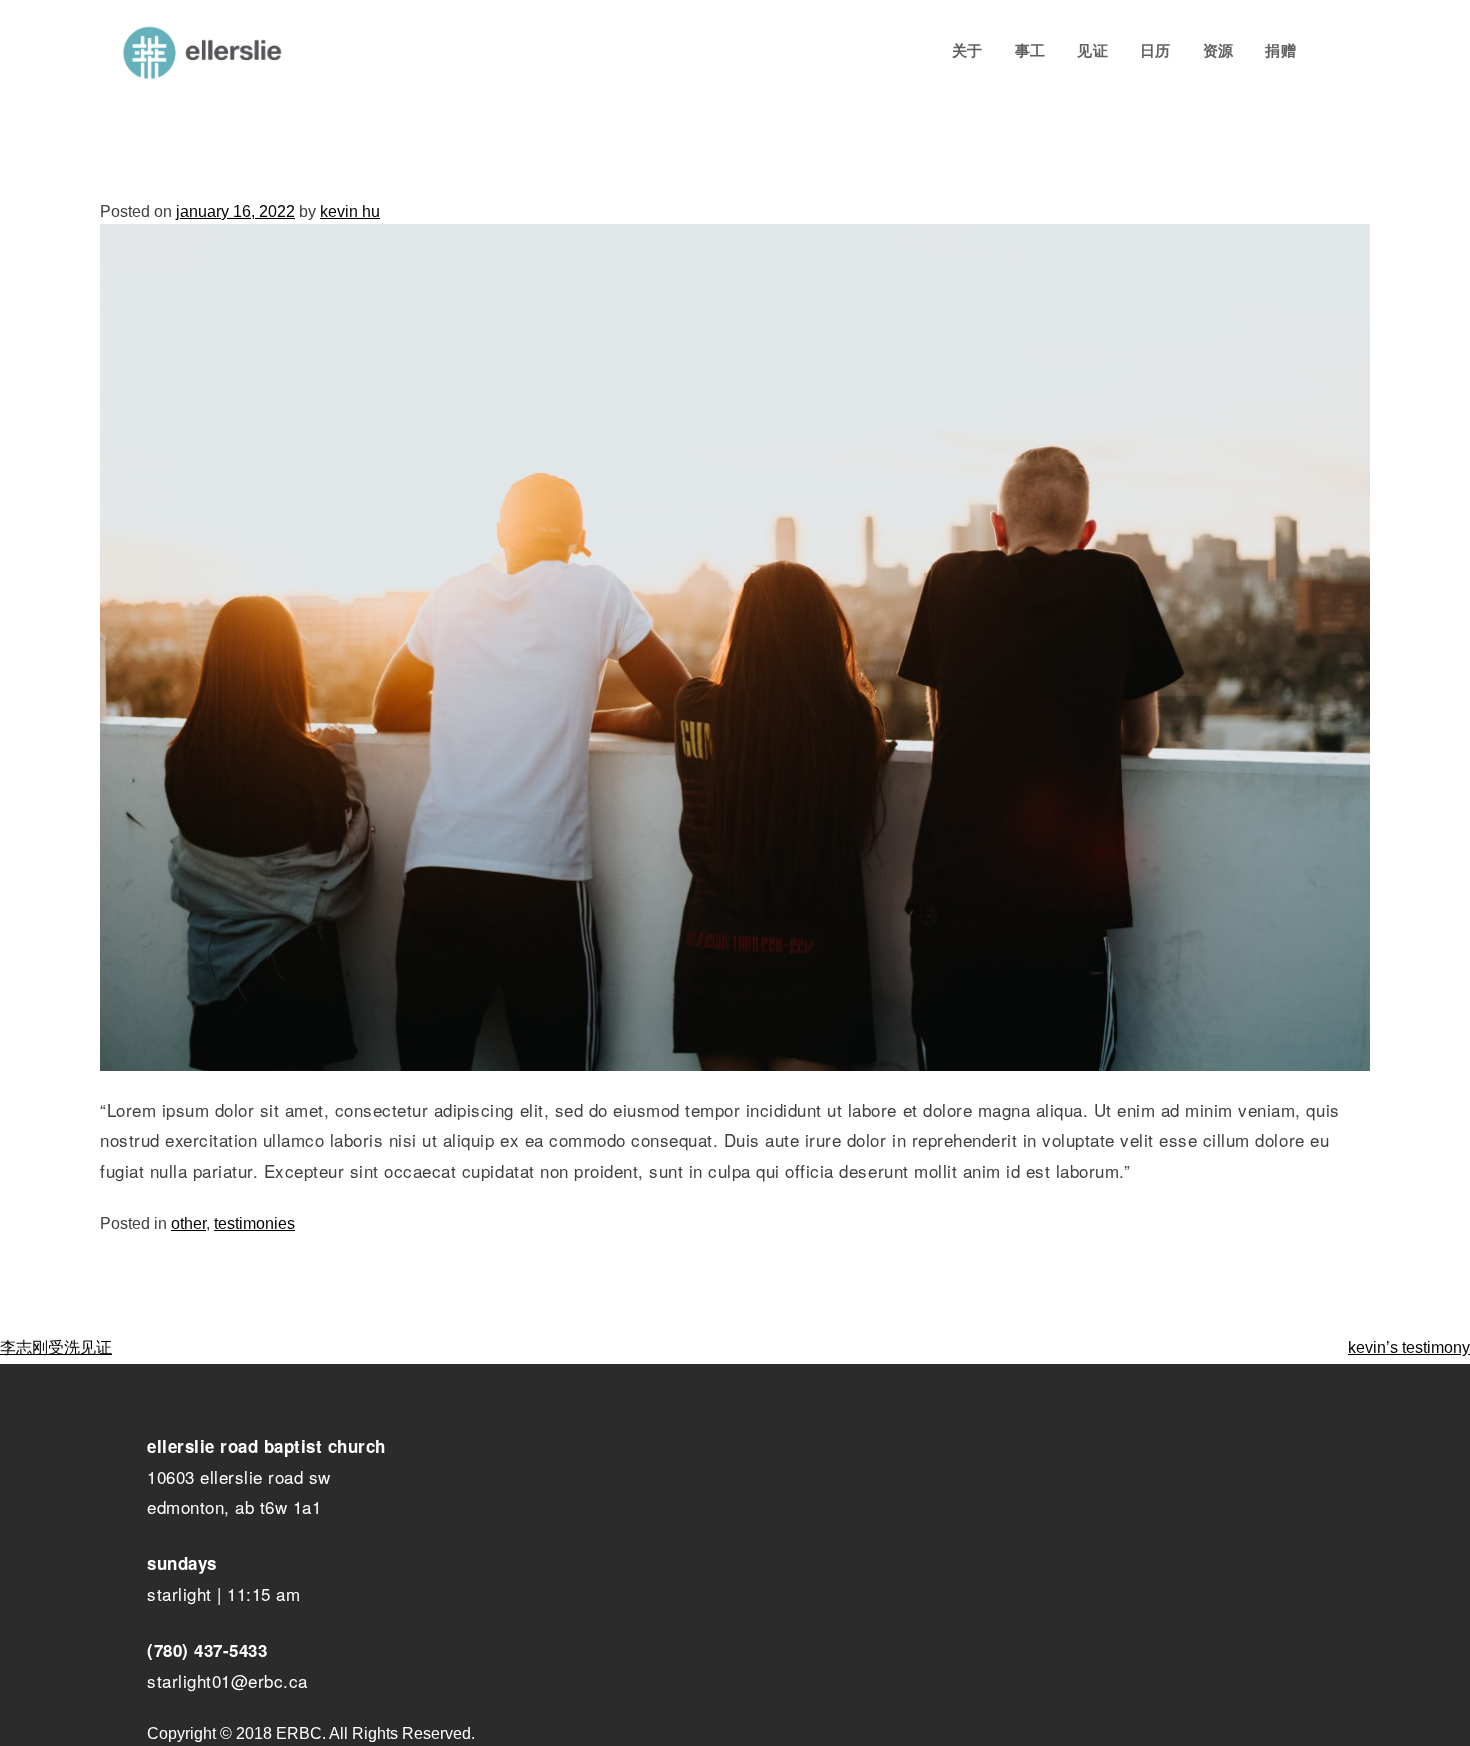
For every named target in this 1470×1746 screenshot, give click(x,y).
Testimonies (254, 1223)
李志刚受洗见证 (56, 1347)
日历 (1155, 50)
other (188, 1223)
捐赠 (1280, 50)
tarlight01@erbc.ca (232, 1680)
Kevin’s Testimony (1409, 1347)
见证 (1092, 50)
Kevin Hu (350, 211)
